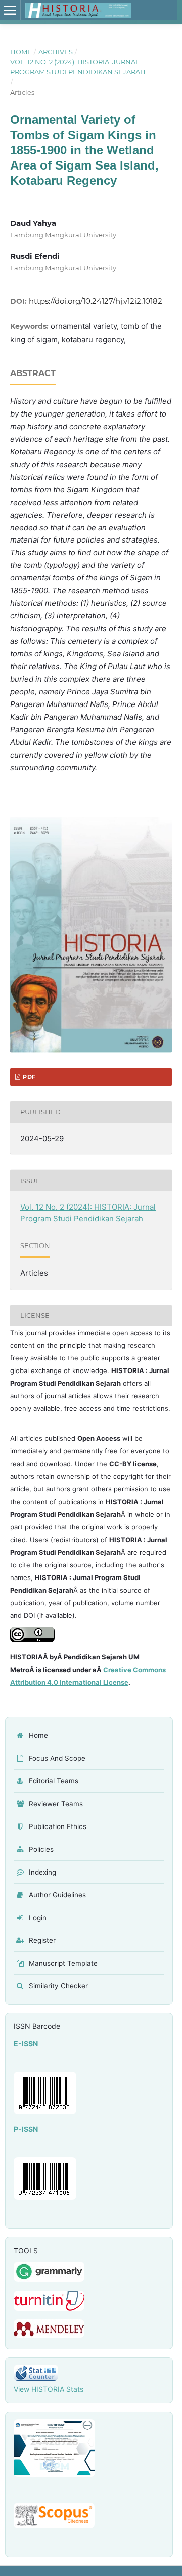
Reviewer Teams (56, 1804)
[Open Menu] (10, 10)
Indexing (42, 1872)
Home (21, 52)
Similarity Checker (58, 1986)
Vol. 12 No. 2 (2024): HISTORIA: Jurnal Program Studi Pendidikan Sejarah (78, 67)
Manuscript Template (63, 1963)
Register (42, 1940)
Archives (56, 52)
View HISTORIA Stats (49, 2389)
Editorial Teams (54, 1781)
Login (38, 1918)
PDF (28, 1077)
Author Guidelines (57, 1895)
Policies (41, 1849)
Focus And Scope (57, 1758)
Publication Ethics (58, 1826)
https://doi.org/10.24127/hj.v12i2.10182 (96, 301)
